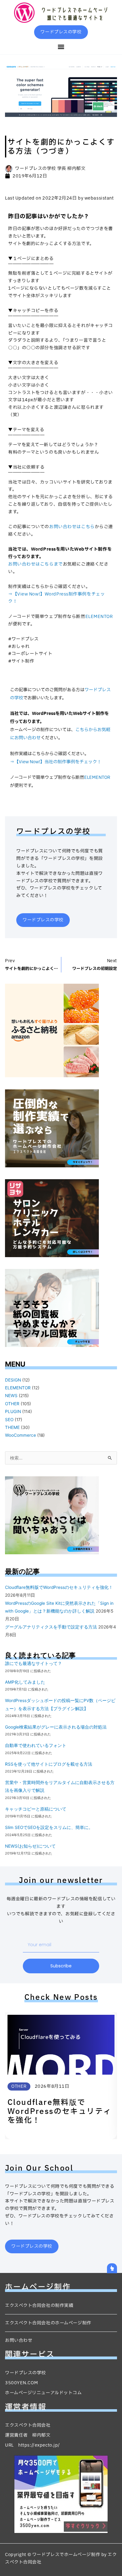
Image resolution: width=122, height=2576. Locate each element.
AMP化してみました (25, 1682)
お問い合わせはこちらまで (36, 564)
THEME (12, 1427)
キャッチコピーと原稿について (36, 1809)
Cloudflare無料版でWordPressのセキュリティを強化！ (59, 1587)
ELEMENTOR (99, 617)
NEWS (11, 1396)
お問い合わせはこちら (72, 527)
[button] (61, 47)
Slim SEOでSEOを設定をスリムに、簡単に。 (49, 1827)
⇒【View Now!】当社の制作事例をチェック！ (56, 762)
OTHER (12, 1404)
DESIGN (13, 1380)
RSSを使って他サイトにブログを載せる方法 (49, 1764)
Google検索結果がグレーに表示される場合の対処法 (56, 1727)
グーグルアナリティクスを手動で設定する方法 (51, 1627)
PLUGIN (13, 1411)
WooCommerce (20, 1435)
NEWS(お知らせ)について (30, 1846)
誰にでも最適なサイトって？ (33, 1663)
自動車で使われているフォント (36, 1745)
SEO (9, 1420)
